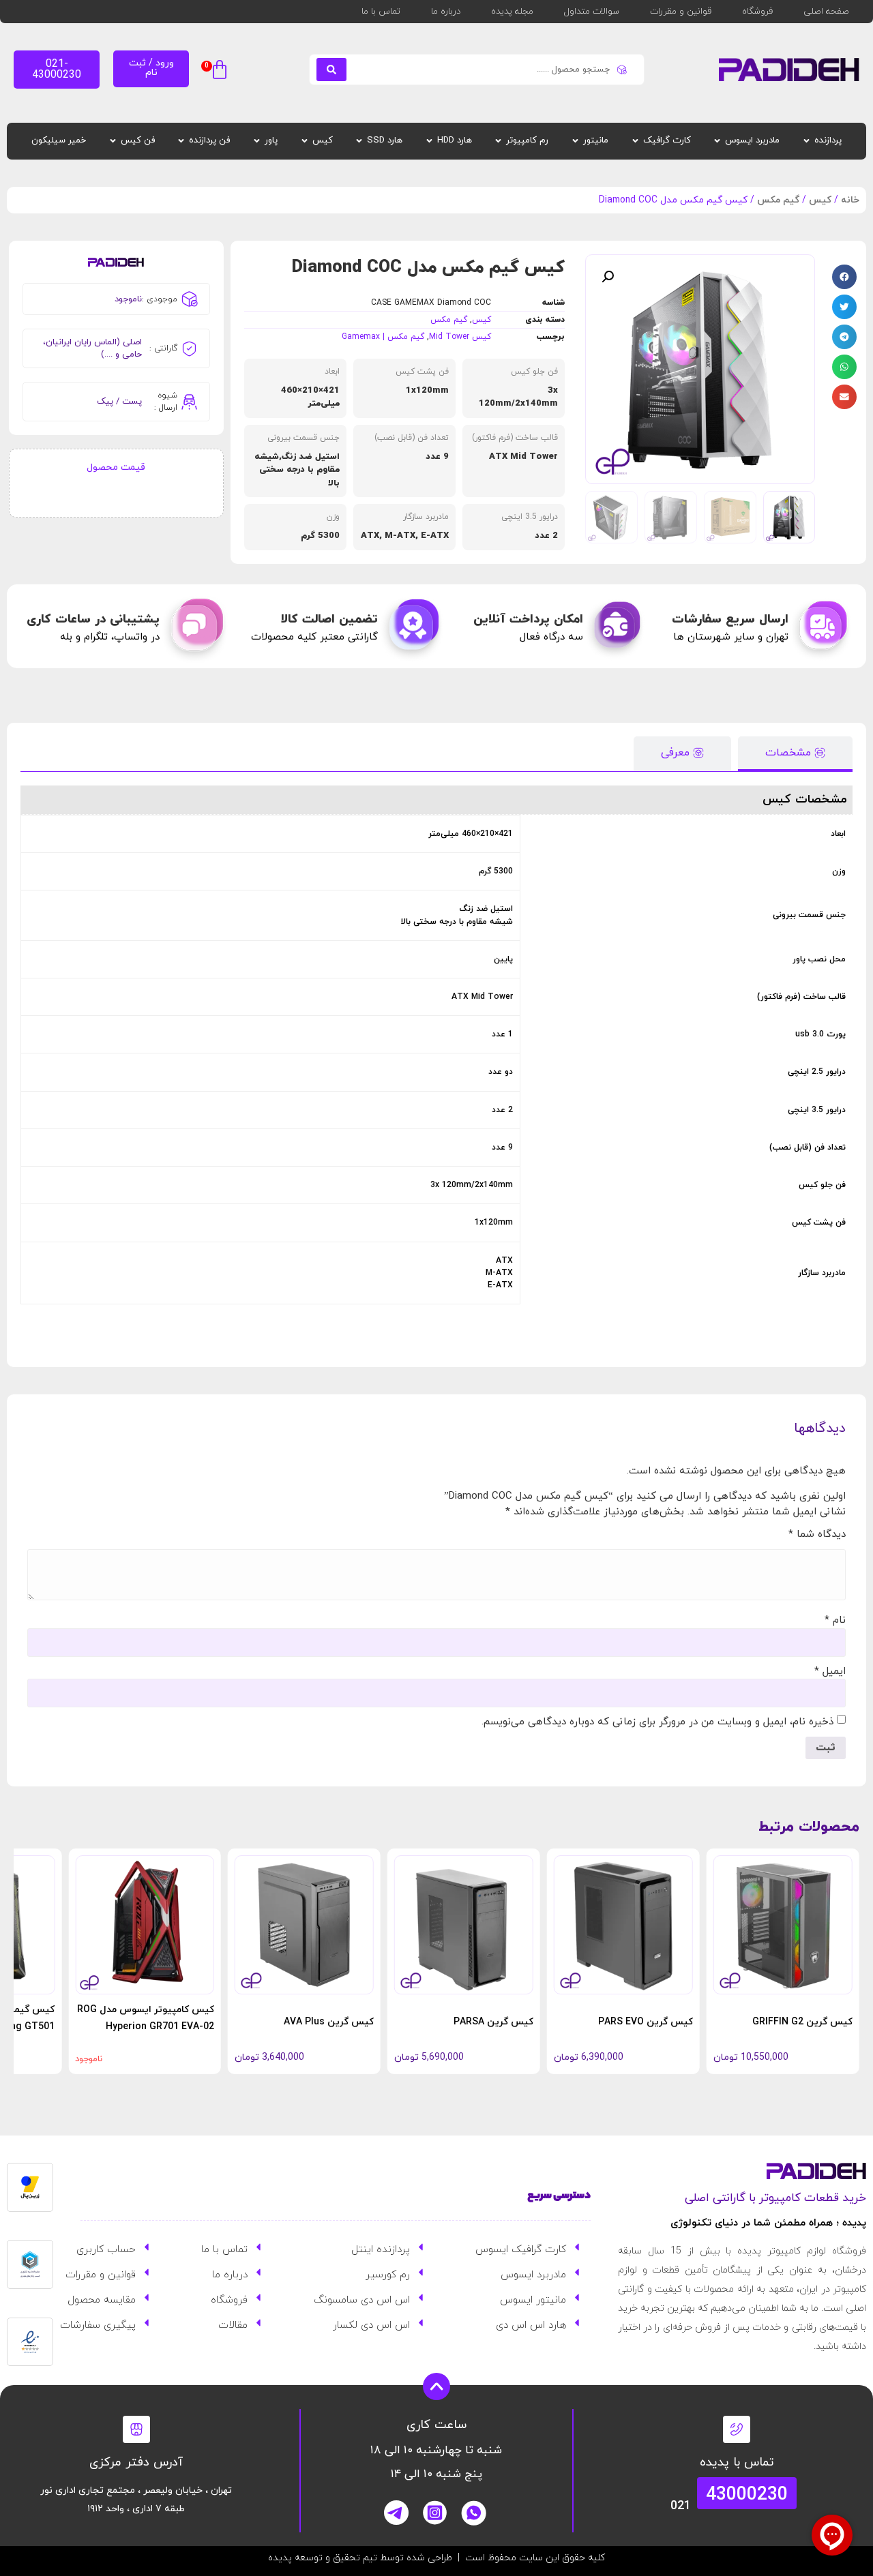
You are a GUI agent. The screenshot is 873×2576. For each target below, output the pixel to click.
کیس (820, 200)
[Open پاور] (257, 141)
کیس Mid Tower (460, 337)
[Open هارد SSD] (359, 141)
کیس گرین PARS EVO (646, 2022)
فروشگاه (757, 12)
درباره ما (446, 12)
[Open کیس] (305, 141)
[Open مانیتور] (575, 141)
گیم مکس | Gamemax (383, 337)
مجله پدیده (512, 12)
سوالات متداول (592, 12)
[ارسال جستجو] (331, 70)
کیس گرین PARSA (493, 2022)
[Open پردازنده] (807, 141)
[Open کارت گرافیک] (635, 141)
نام (835, 1620)
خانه (850, 200)
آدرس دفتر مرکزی (136, 2462)
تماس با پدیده (737, 2462)
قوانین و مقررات (681, 12)
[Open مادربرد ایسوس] (717, 141)
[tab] (795, 754)
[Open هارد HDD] (429, 141)
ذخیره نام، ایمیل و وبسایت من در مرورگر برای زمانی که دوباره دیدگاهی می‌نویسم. (657, 1722)
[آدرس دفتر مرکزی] (136, 2429)
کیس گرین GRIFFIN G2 (802, 2022)
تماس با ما (381, 12)
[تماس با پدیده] (737, 2429)
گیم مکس (778, 200)
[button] (216, 71)
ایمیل (830, 1672)
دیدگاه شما (817, 1534)
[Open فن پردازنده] (181, 141)
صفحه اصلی (826, 12)
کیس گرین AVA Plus (329, 2022)
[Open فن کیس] (113, 141)
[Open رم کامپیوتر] (498, 141)
